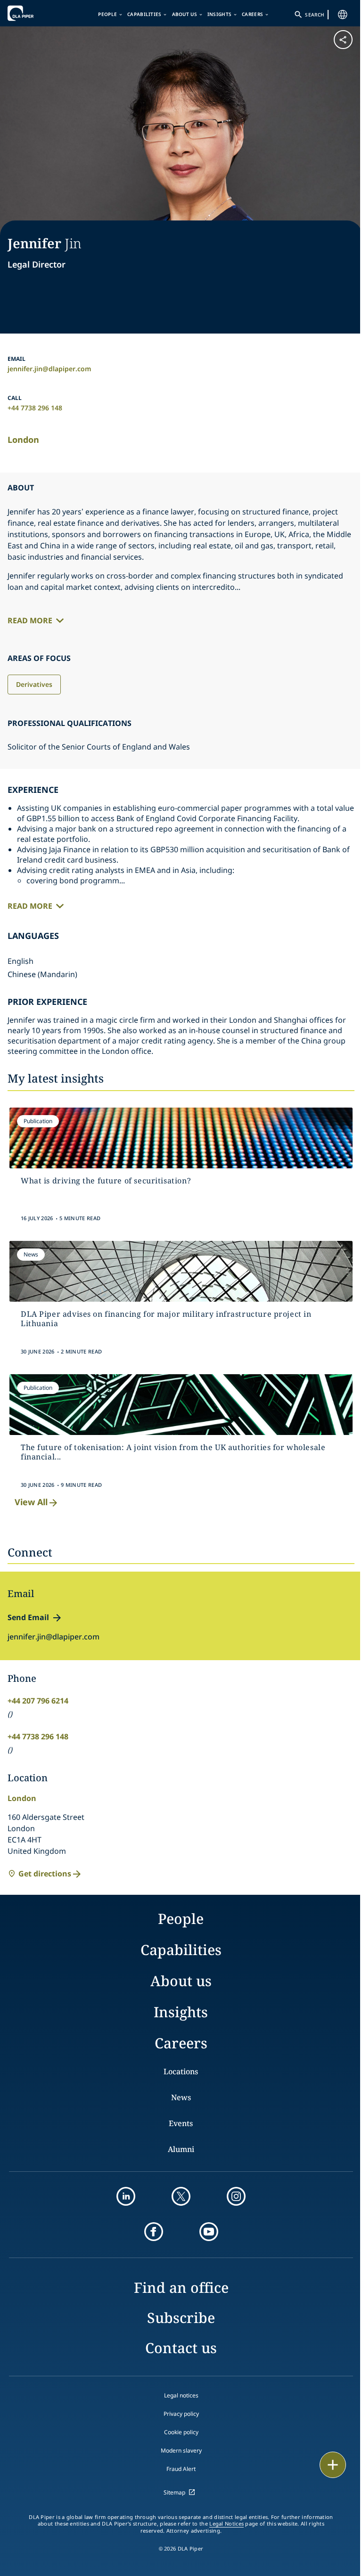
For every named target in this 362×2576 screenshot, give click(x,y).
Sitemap (174, 2492)
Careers (252, 14)
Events (181, 2123)
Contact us (181, 2348)
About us (185, 14)
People (107, 14)
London (23, 440)
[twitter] (181, 2196)
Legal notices (181, 2395)
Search (314, 15)
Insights (219, 14)
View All (31, 1502)
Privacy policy (181, 2414)
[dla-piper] (36, 13)
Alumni (181, 2149)
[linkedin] (126, 2196)
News (181, 2097)
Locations (181, 2071)
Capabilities (144, 14)
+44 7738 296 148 (35, 408)
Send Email (28, 1617)
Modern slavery (181, 2450)
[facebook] (154, 2232)
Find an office (181, 2287)
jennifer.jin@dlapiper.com (49, 369)
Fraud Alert (181, 2469)
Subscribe (181, 2318)
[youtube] (209, 2232)
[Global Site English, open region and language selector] (343, 15)
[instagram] (236, 2196)
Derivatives (34, 684)
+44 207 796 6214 (38, 1701)
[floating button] (333, 2465)
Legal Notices (226, 2524)
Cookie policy (181, 2432)
